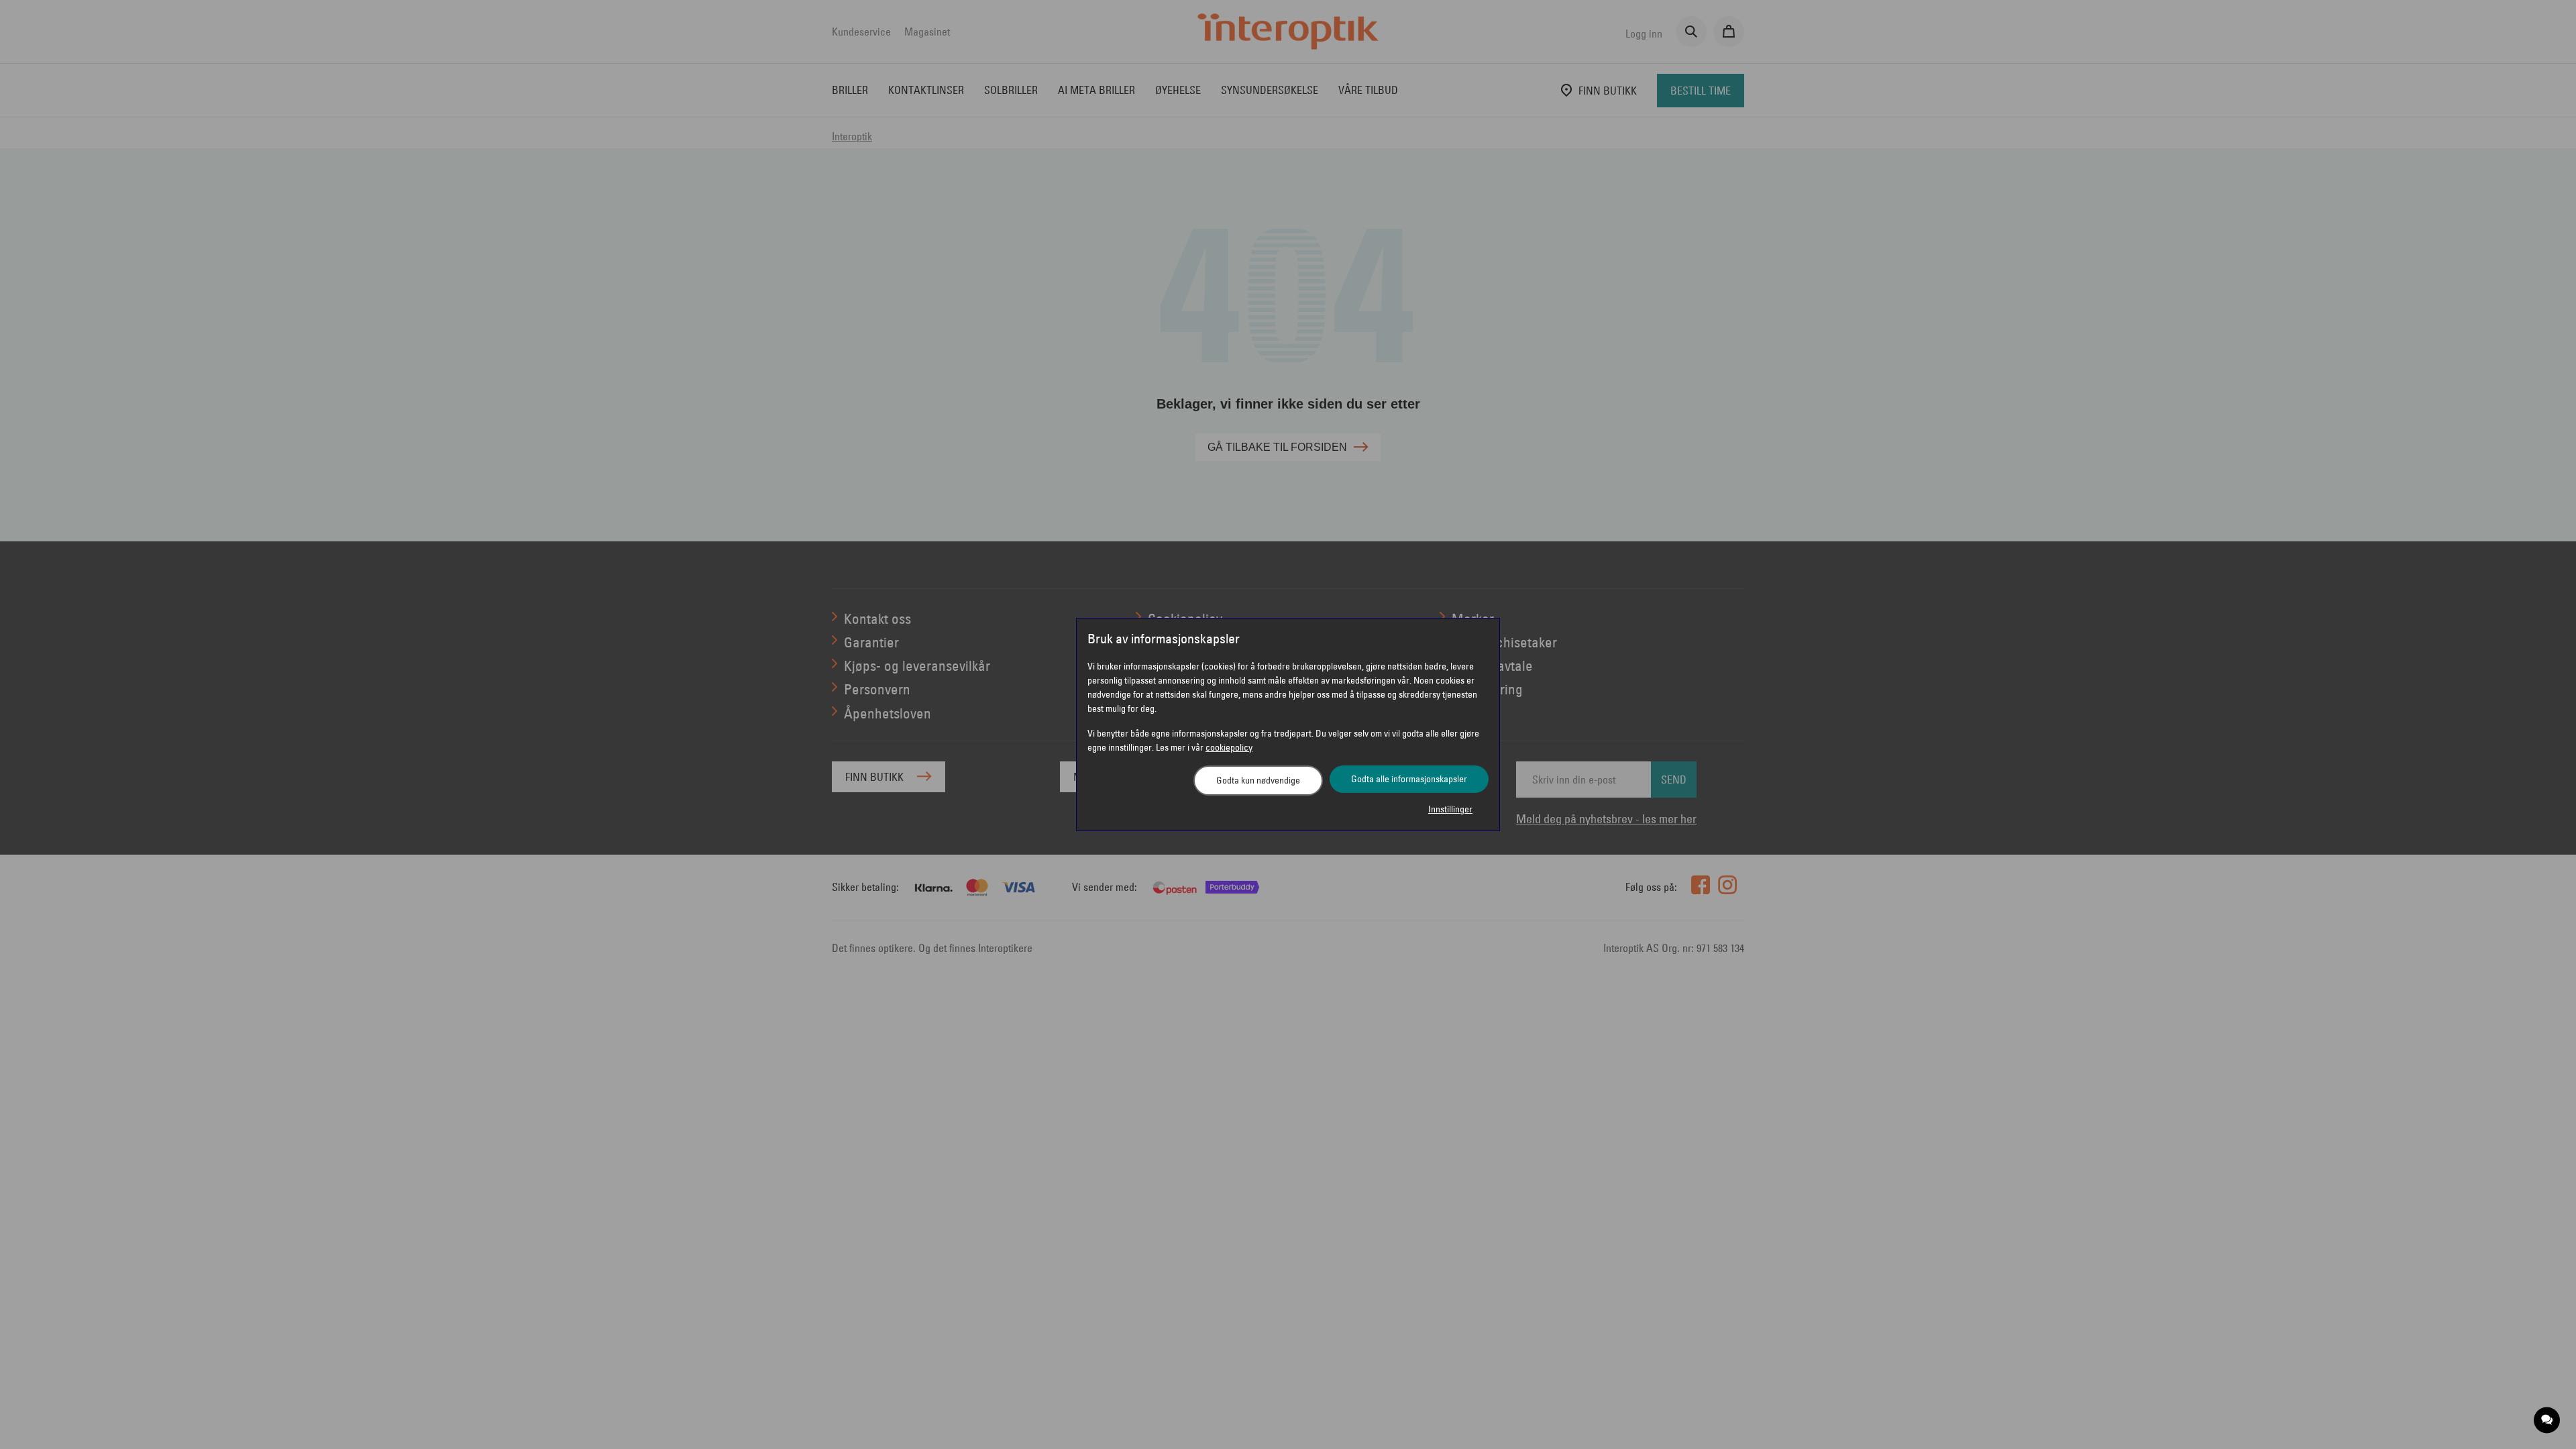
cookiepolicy (1229, 747)
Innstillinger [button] (1450, 809)
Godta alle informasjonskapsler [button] (1409, 779)
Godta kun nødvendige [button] (1258, 780)
